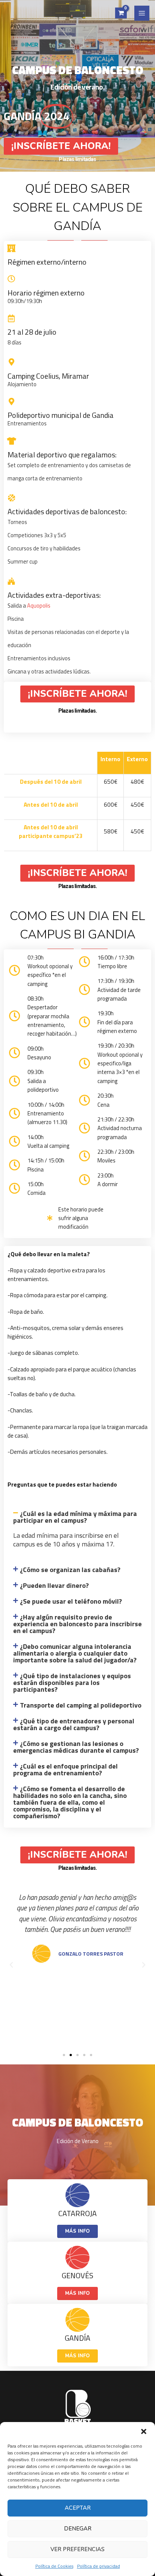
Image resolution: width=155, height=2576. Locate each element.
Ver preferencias (77, 2549)
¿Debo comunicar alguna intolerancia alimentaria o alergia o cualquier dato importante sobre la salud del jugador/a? (75, 1653)
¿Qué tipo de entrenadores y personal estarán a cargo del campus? (74, 1724)
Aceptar (78, 2508)
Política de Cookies (54, 2566)
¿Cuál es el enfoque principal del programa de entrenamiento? (65, 1769)
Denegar (78, 2529)
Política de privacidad (99, 2566)
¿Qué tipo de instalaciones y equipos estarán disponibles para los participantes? (72, 1683)
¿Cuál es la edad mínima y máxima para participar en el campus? (75, 1517)
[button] (144, 2431)
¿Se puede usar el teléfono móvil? (71, 1601)
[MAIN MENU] (142, 13)
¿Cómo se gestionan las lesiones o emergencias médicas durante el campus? (76, 1747)
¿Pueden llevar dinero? (54, 1585)
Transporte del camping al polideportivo (81, 1705)
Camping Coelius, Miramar (48, 376)
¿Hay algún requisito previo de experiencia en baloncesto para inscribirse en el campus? (77, 1624)
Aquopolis (39, 606)
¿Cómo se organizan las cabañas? (70, 1570)
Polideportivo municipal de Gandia (61, 415)
